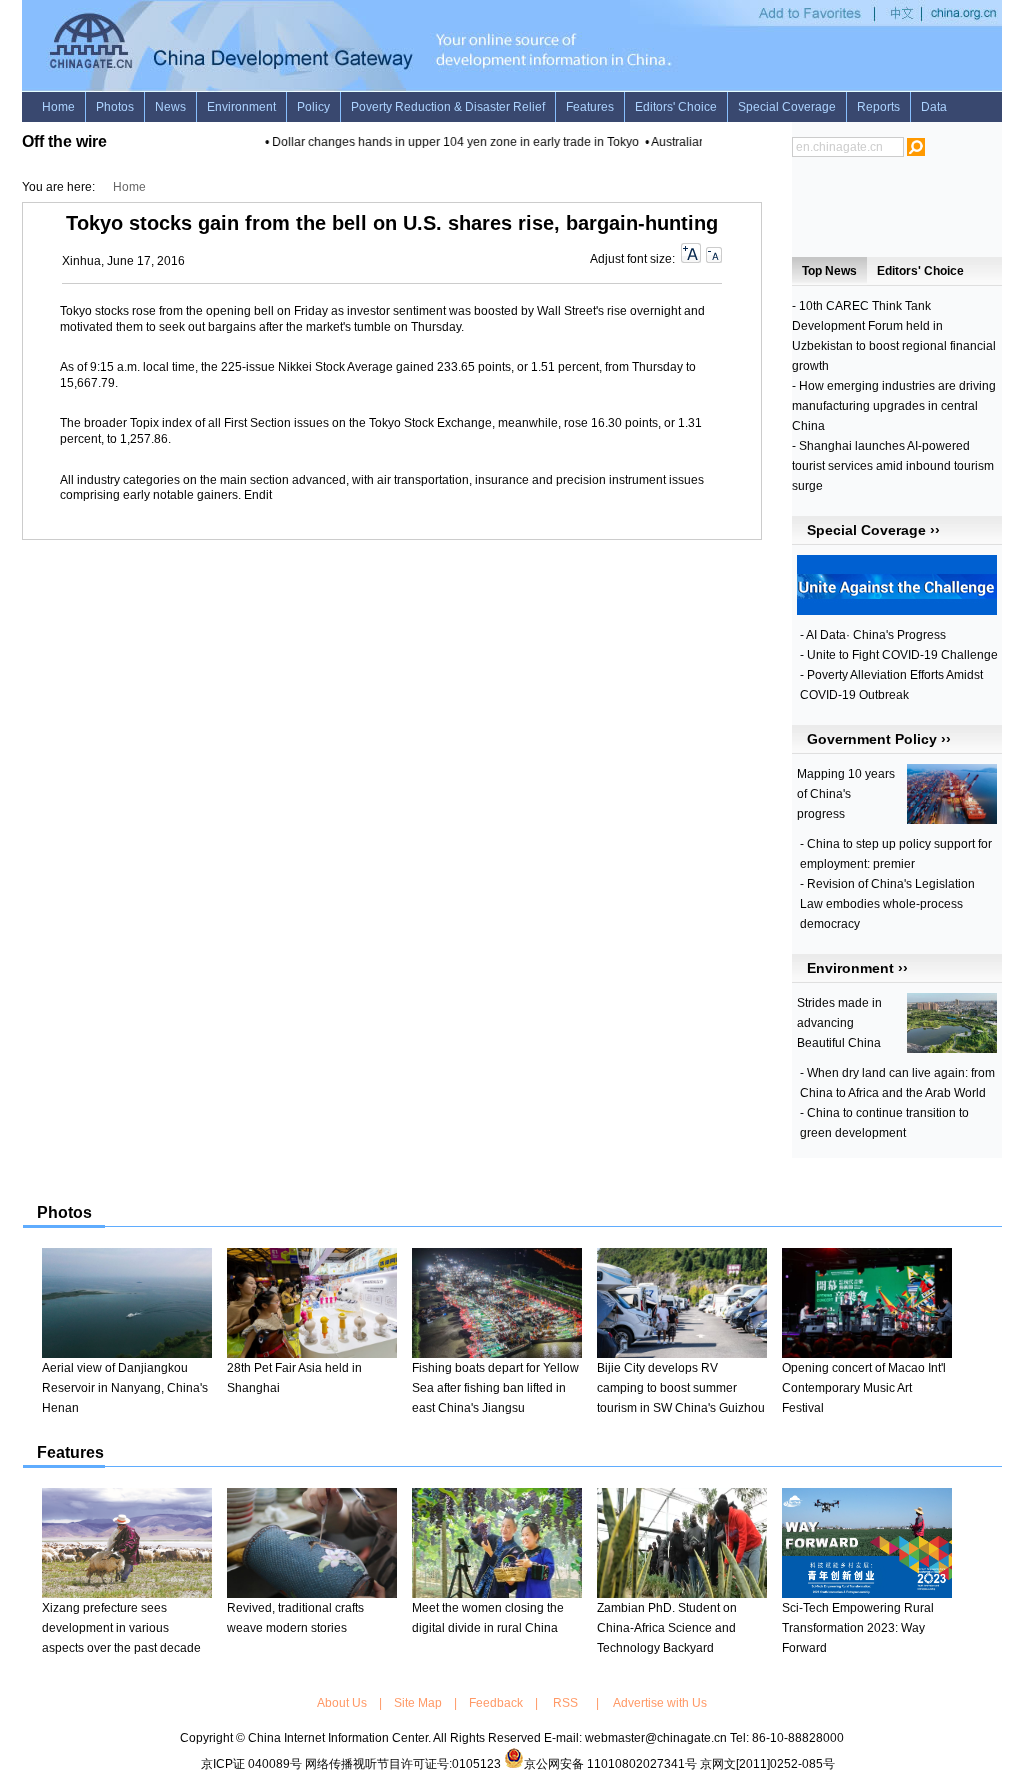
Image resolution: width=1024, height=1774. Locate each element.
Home (129, 187)
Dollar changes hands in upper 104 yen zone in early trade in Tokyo (445, 142)
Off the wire (64, 141)
